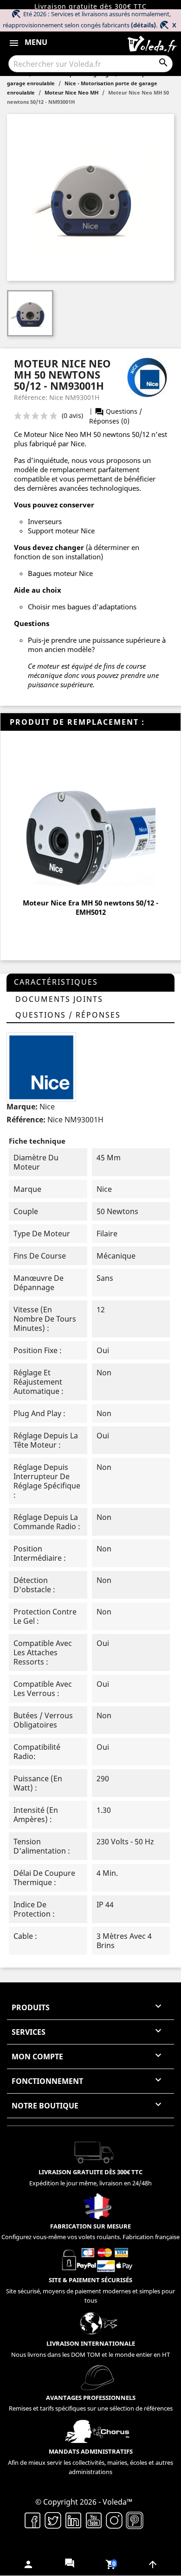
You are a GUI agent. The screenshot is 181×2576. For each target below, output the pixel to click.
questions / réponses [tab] (68, 1015)
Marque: (22, 1107)
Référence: (26, 1120)
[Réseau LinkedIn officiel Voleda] (73, 2519)
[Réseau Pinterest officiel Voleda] (135, 2519)
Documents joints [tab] (59, 999)
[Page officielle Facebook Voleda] (32, 2519)
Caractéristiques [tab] (56, 982)
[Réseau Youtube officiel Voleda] (94, 2519)
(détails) (143, 25)
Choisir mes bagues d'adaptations (82, 607)
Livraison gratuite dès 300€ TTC (90, 6)
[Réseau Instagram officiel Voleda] (114, 2519)
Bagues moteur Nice (60, 573)
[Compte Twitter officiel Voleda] (53, 2519)
